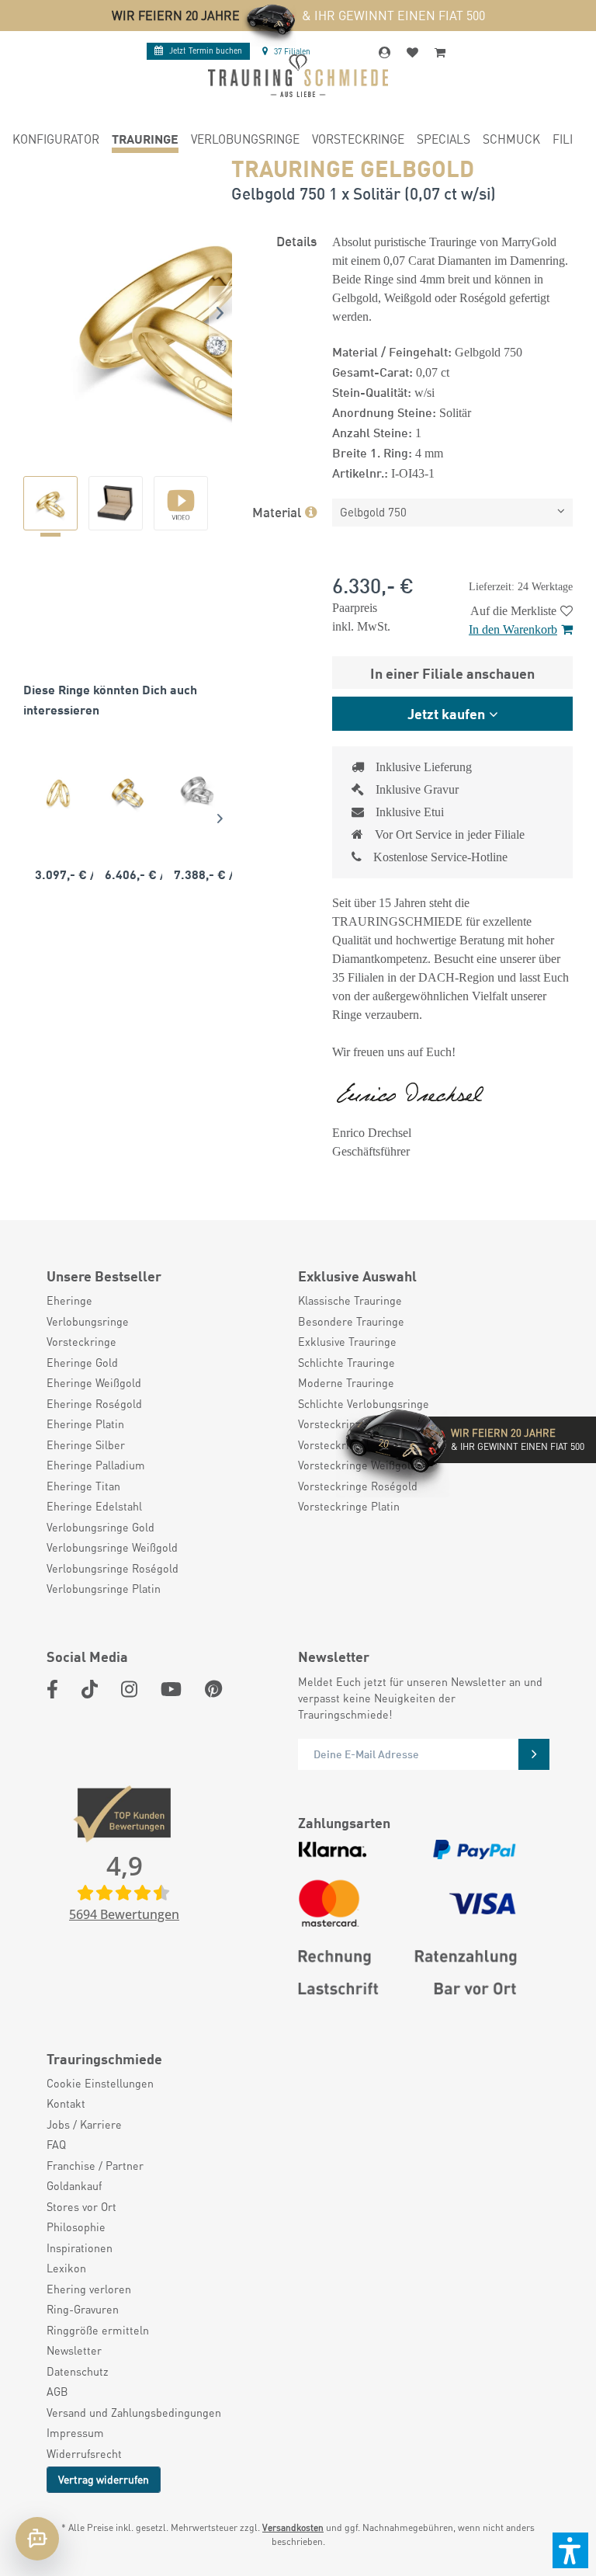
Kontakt (66, 2103)
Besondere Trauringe (351, 1321)
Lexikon (66, 2268)
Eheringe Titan (83, 1486)
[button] (570, 2550)
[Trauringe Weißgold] (197, 793)
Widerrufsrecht (84, 2453)
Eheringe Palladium (96, 1465)
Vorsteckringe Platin (349, 1506)
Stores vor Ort (81, 2206)
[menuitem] (56, 141)
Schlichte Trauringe (347, 1362)
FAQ (56, 2144)
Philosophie (76, 2227)
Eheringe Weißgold (94, 1382)
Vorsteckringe (81, 1341)
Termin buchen (206, 50)
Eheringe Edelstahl (94, 1506)
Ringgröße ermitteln (98, 2330)
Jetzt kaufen (446, 713)
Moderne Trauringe (346, 1382)
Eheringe (69, 1300)
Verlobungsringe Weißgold (112, 1547)
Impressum (75, 2432)
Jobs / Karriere (84, 2124)
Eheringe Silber (86, 1444)
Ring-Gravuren (83, 2309)
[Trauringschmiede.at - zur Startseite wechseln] (298, 76)
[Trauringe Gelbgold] (58, 793)
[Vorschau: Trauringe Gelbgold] (50, 503)
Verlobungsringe (88, 1321)
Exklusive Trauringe (347, 1341)
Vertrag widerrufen (104, 2479)
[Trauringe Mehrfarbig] (128, 793)
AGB (57, 2391)
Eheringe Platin (85, 1424)
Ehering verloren (89, 2289)
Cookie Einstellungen (100, 2083)
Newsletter (74, 2350)
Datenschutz (78, 2371)
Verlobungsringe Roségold (113, 1568)
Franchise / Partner (95, 2165)
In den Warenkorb (513, 629)
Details (296, 240)
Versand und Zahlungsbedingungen (134, 2412)
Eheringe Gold (82, 1362)
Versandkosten (293, 2527)
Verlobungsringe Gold (100, 1527)
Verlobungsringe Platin (104, 1588)
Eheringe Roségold (94, 1403)
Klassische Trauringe (350, 1300)
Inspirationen (80, 2247)
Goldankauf (74, 2185)
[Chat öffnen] (37, 2539)
